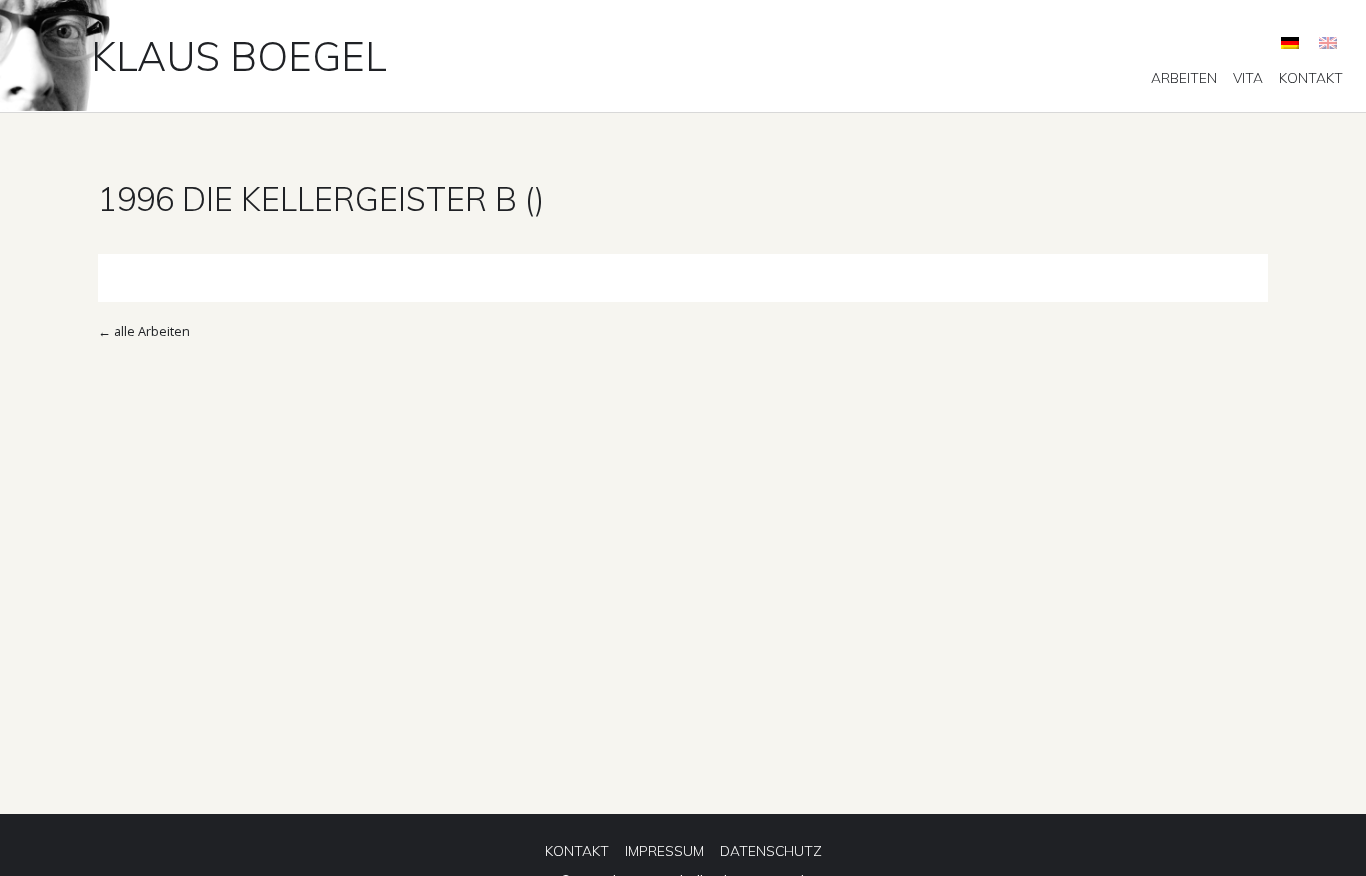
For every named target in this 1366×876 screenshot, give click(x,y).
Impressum (664, 851)
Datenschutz (771, 851)
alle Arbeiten (152, 331)
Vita (1248, 78)
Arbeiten (1184, 78)
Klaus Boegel (239, 56)
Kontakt (1311, 78)
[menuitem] (1184, 78)
